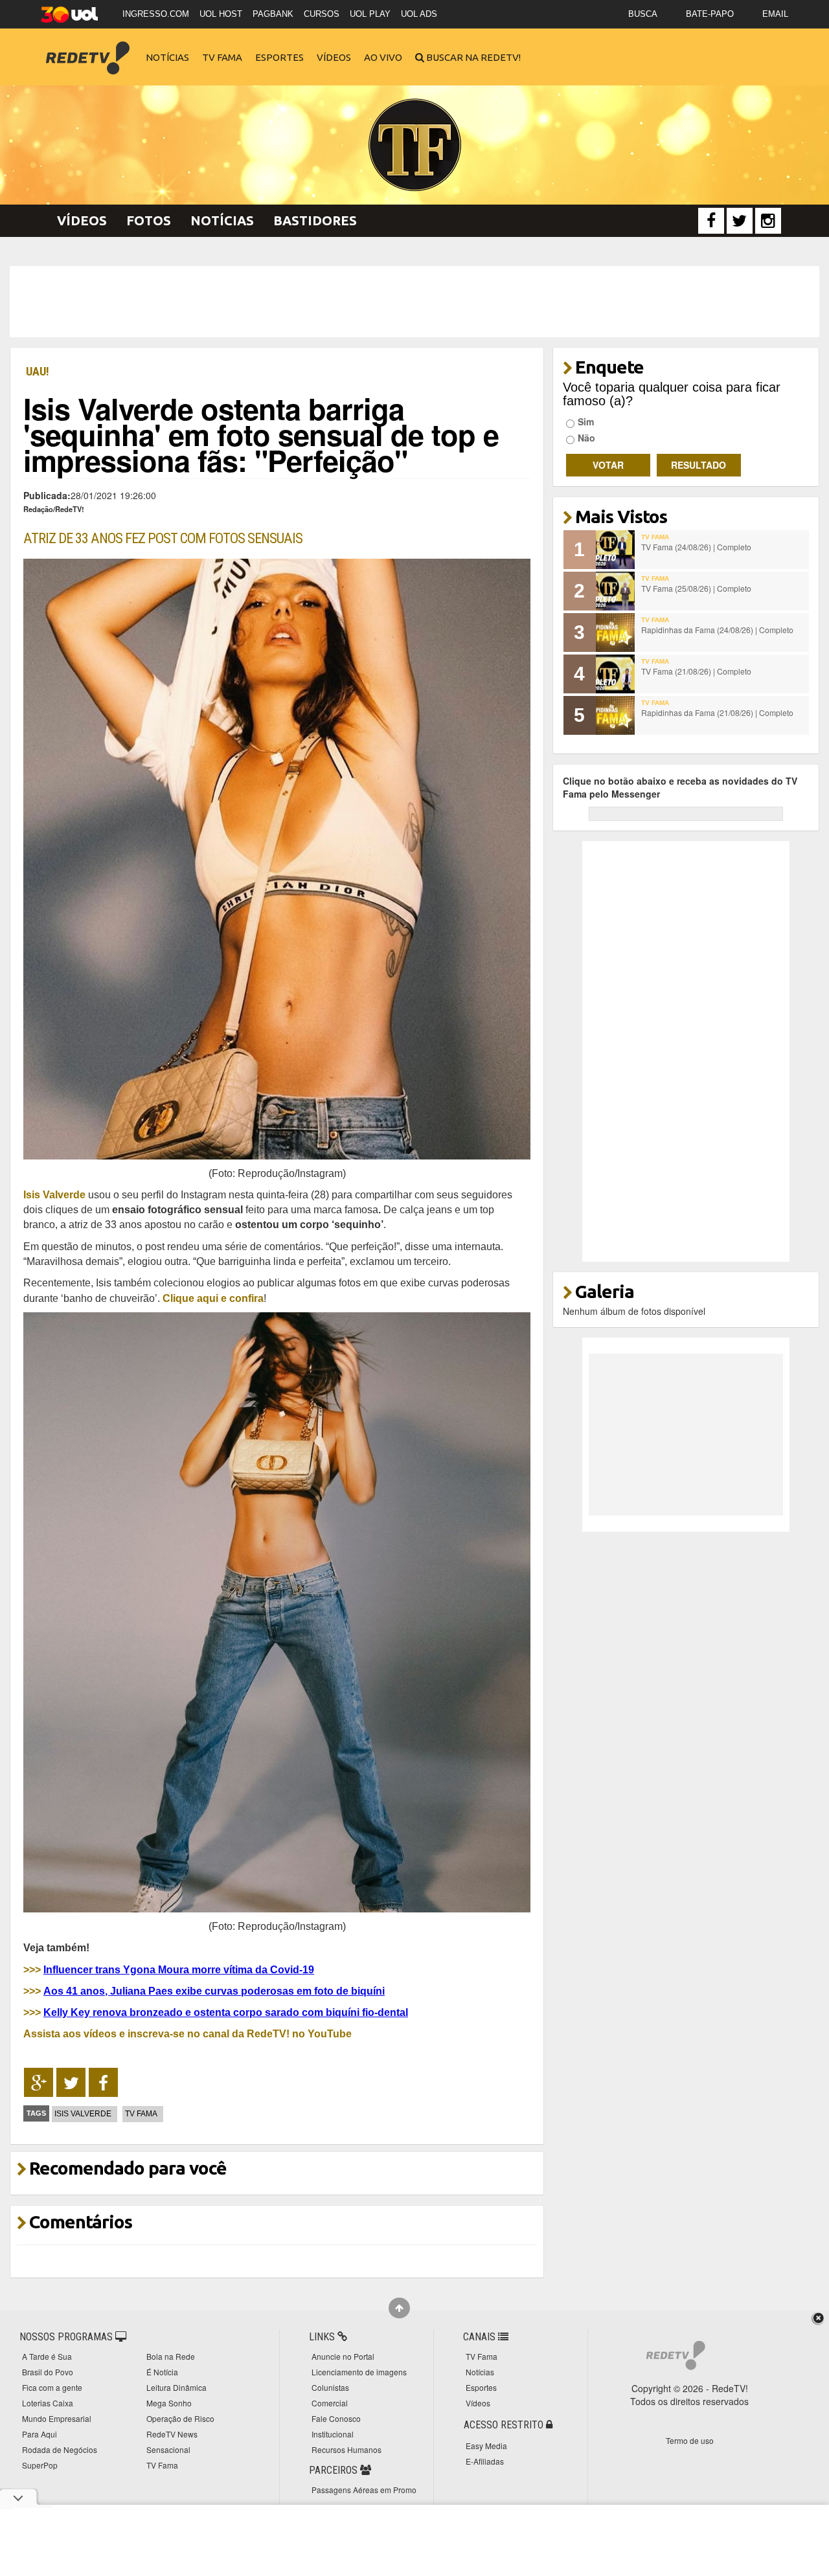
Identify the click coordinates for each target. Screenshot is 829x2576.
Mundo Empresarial (57, 2418)
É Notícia (162, 2372)
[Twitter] (740, 221)
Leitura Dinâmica (176, 2387)
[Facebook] (711, 221)
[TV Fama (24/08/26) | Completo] (615, 550)
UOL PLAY (370, 14)
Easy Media (486, 2446)
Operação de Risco (180, 2418)
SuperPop (40, 2465)
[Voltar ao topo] (399, 2308)
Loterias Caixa (48, 2403)
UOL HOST (221, 14)
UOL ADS (419, 14)
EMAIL (775, 14)
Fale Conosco (336, 2418)
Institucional (333, 2434)
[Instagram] (768, 221)
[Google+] (39, 2083)
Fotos (149, 220)
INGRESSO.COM (156, 14)
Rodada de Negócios (60, 2449)
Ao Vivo (383, 57)
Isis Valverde (83, 2114)
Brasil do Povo (48, 2372)
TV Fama (222, 57)
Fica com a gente (52, 2387)
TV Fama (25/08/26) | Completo (696, 588)
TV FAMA (141, 2114)
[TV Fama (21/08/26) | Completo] (615, 674)
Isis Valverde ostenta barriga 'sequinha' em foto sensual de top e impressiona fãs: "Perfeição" (261, 434)
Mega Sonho (169, 2403)
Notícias (167, 57)
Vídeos (334, 57)
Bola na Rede (171, 2356)
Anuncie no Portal (343, 2356)
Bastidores (315, 220)
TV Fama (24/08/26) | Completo (696, 547)
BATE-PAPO (710, 14)
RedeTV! (87, 49)
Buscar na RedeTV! (472, 57)
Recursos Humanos (346, 2449)
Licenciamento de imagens (359, 2372)
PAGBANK (273, 14)
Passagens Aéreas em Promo (364, 2490)
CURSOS (322, 14)
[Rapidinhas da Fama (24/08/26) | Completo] (615, 633)
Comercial (330, 2403)
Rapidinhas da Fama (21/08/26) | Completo (717, 712)
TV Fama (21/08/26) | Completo (696, 671)
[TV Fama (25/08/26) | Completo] (615, 591)
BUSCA (643, 14)
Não (586, 438)
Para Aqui (40, 2434)
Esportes (279, 57)
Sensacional (168, 2449)
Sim (586, 421)
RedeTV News (172, 2434)
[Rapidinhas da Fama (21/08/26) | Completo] (615, 715)
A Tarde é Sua (47, 2356)
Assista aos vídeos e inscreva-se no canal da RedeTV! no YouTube (187, 2033)
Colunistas (330, 2387)
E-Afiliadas (485, 2461)
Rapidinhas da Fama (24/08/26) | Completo (717, 630)
